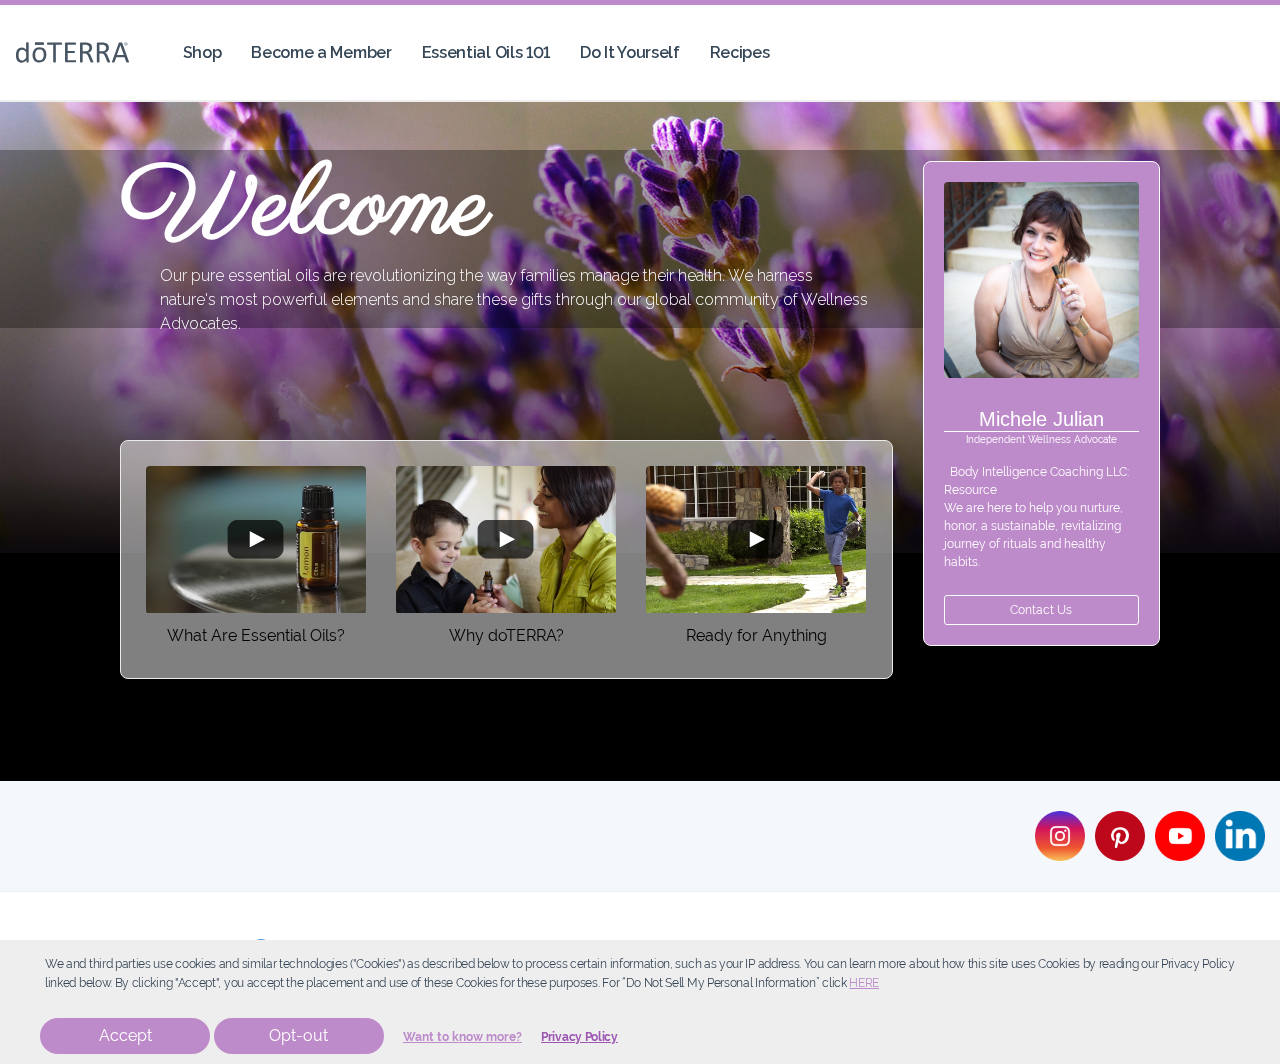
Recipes (740, 52)
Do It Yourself (630, 52)
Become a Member (321, 52)
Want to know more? (462, 1037)
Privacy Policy (579, 1037)
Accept (125, 1035)
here (864, 983)
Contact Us (1041, 610)
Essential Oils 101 (486, 52)
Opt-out (298, 1035)
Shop (202, 52)
